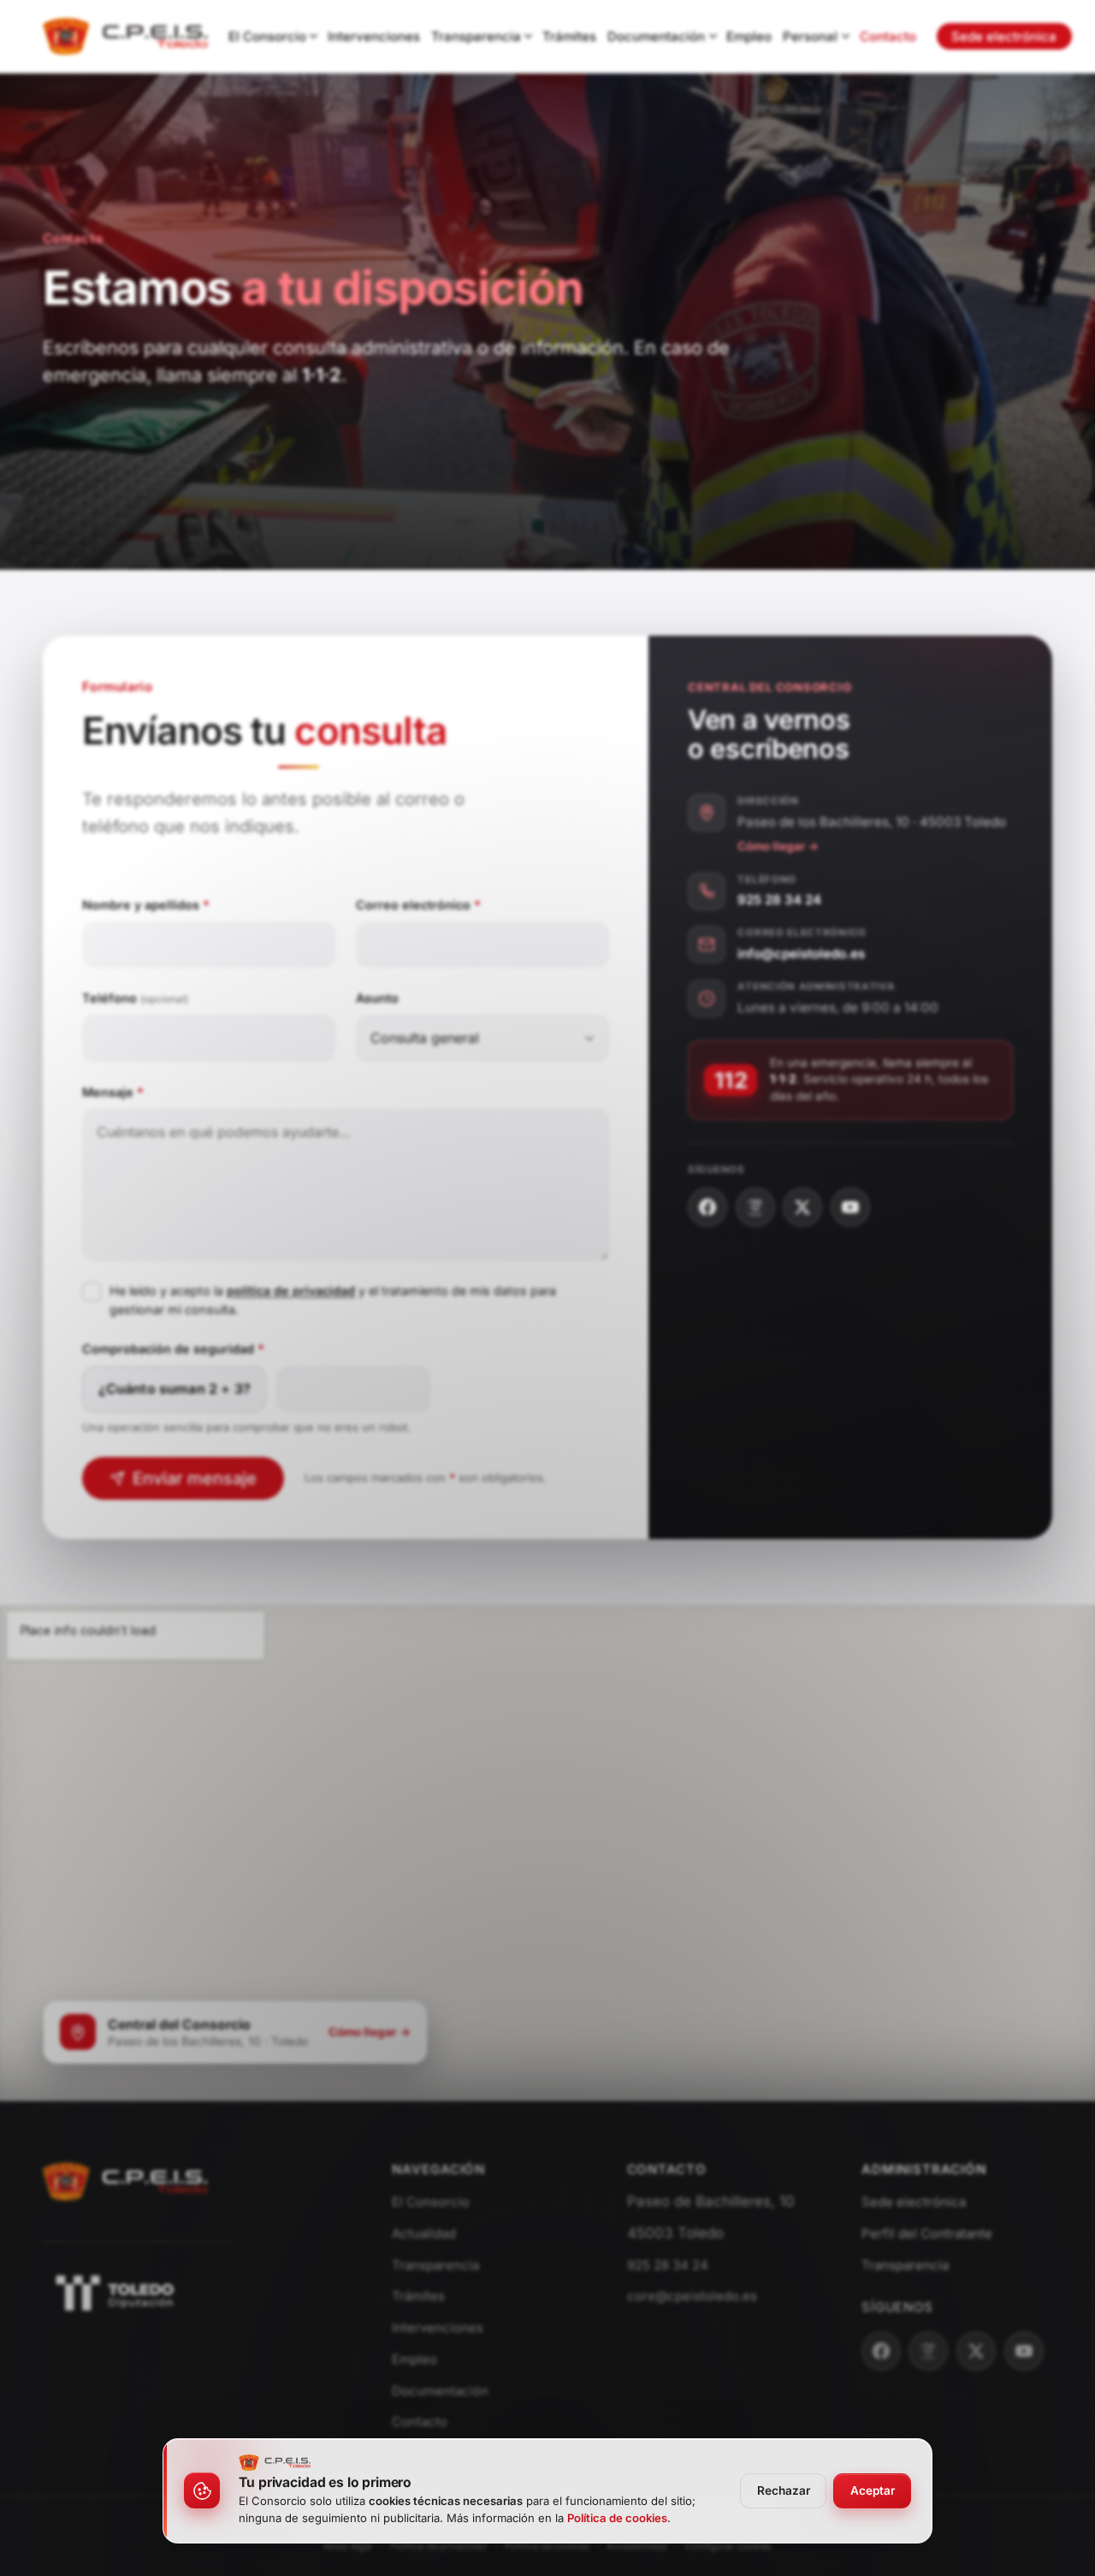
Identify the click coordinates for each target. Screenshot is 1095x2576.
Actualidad (424, 2233)
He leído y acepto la (166, 1291)
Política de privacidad (438, 2546)
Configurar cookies (728, 2546)
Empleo (749, 36)
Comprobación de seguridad (173, 1349)
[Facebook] (707, 1207)
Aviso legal (348, 2546)
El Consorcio (267, 36)
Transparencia (476, 36)
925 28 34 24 (779, 900)
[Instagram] (755, 1207)
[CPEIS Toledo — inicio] (125, 37)
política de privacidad (291, 1291)
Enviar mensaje (195, 1478)
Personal (810, 36)
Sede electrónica (1004, 36)
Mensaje (113, 1092)
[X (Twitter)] (802, 1207)
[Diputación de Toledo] (195, 2293)
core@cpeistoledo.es (692, 2296)
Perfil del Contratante (927, 2233)
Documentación (656, 36)
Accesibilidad (637, 2546)
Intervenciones (374, 36)
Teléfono (135, 998)
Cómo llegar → (778, 846)
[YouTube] (850, 1207)
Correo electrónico (418, 904)
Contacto (888, 36)
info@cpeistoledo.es (801, 953)
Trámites (569, 36)
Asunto (377, 998)
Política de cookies (547, 2546)
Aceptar (873, 2490)
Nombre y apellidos (146, 904)
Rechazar (784, 2490)
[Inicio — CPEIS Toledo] (126, 2209)
